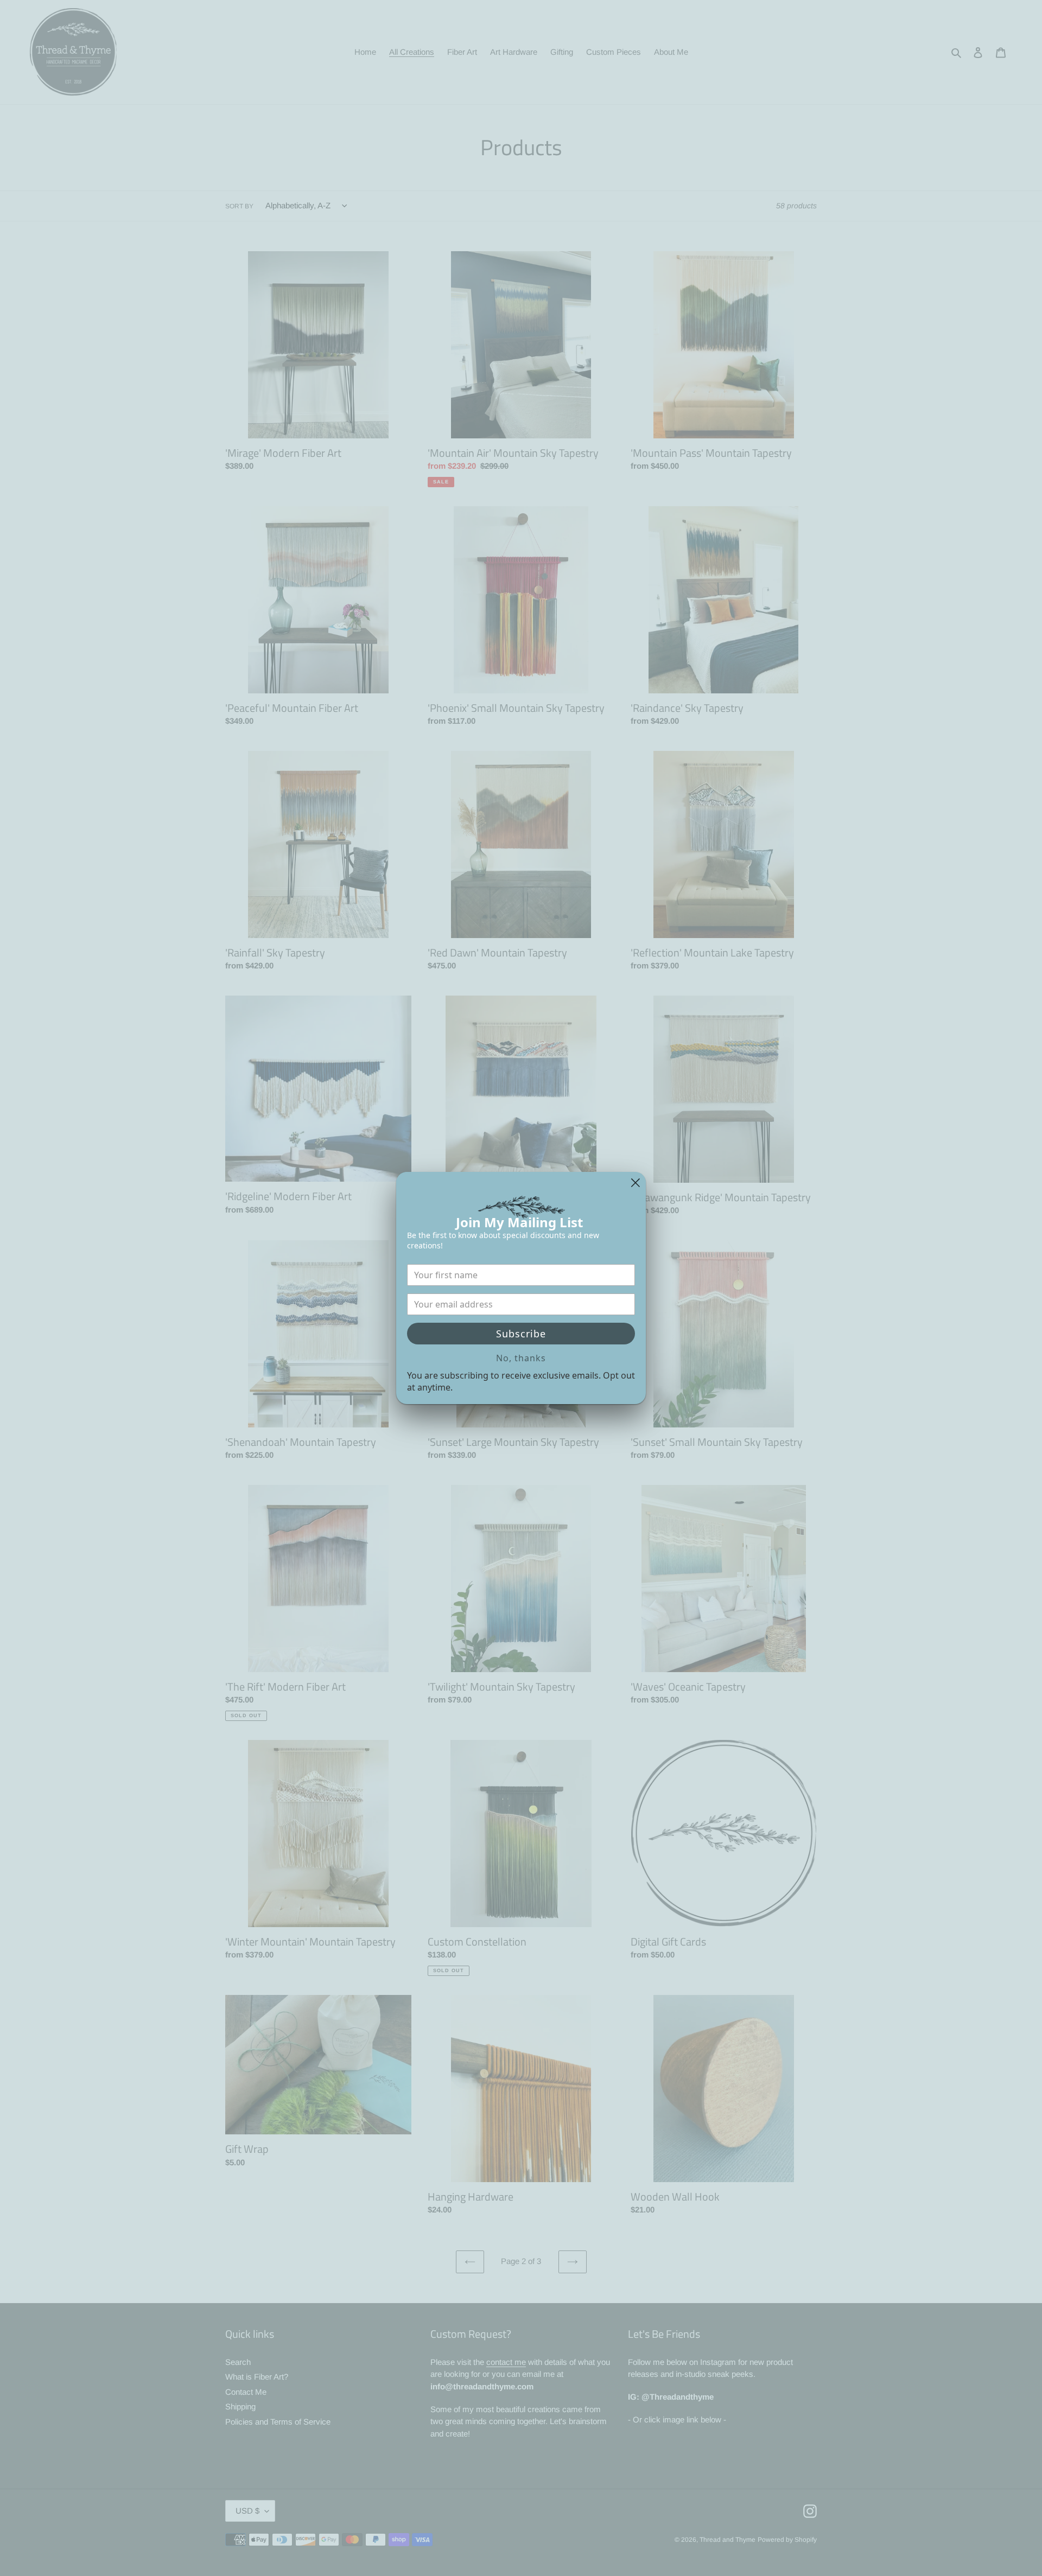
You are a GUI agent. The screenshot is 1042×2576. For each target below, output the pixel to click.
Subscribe (521, 1334)
